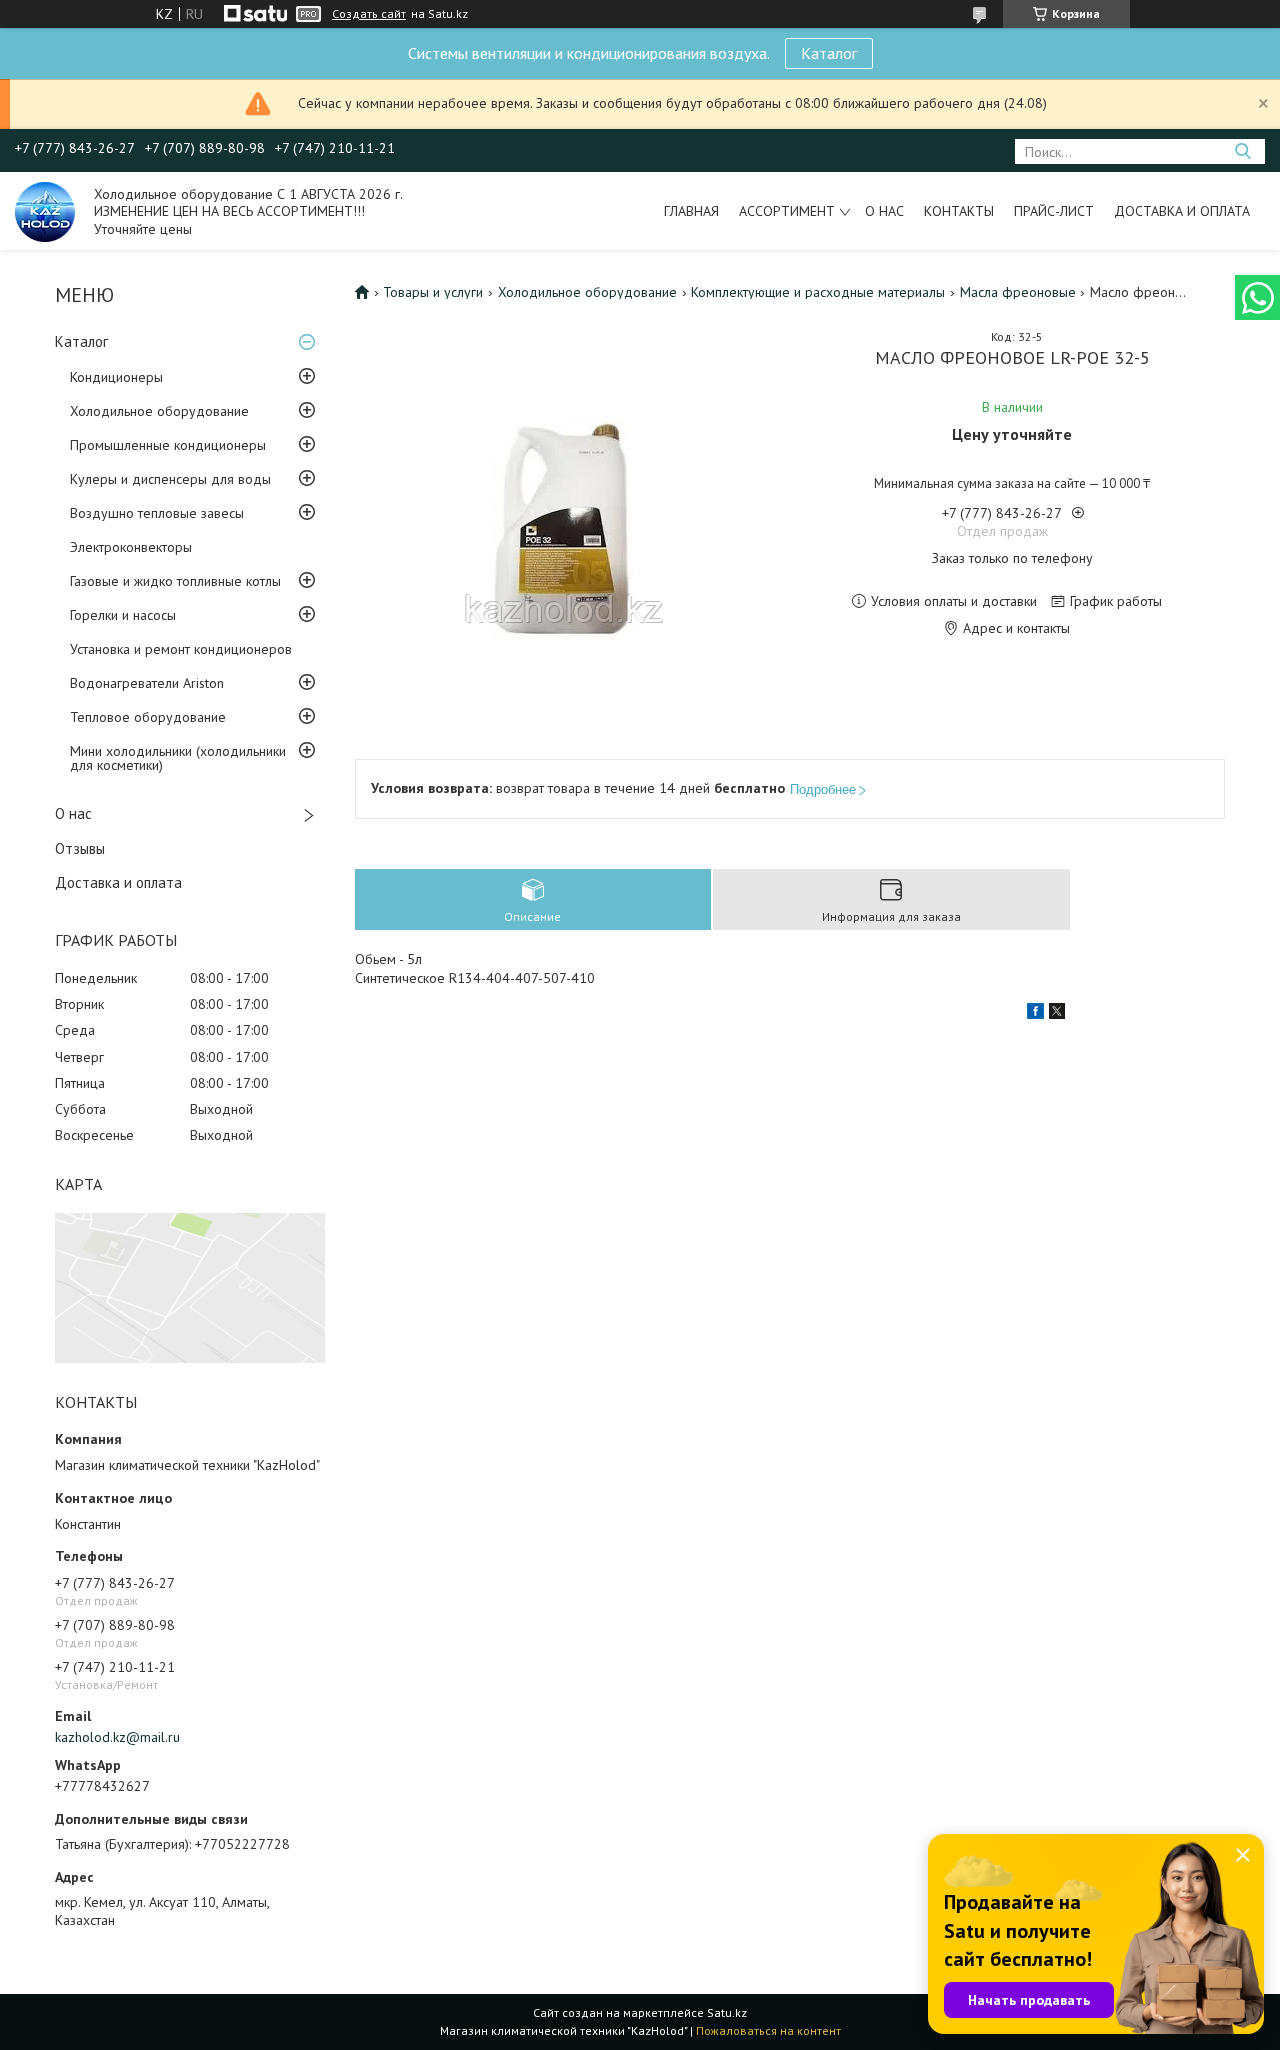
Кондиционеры (116, 377)
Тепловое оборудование (148, 717)
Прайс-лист (1054, 211)
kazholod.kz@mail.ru (117, 1737)
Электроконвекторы (131, 547)
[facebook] (1035, 1014)
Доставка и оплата (1182, 211)
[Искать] (1242, 151)
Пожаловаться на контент (768, 2030)
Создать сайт (369, 14)
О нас (884, 211)
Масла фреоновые (1018, 292)
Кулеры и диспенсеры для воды (170, 479)
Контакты (959, 211)
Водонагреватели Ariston (147, 683)
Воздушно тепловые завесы (157, 513)
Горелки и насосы (123, 615)
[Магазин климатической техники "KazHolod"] (45, 211)
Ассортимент (787, 211)
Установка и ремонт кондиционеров (181, 649)
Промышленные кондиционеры (168, 445)
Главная (691, 211)
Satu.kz (727, 2012)
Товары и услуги (433, 292)
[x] (1057, 1014)
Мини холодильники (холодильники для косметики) (178, 758)
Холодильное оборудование (159, 411)
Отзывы (80, 848)
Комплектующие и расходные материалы (818, 292)
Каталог (829, 53)
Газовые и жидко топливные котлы (175, 581)
